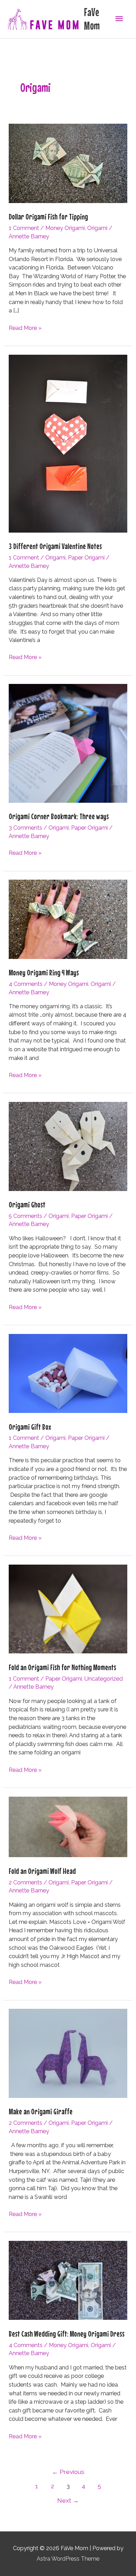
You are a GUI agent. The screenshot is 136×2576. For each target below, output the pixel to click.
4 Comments (26, 984)
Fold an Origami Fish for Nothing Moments (62, 1667)
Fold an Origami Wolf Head (42, 1871)
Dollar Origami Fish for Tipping (48, 217)
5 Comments (25, 1216)
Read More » (25, 329)
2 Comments (25, 1882)
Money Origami (65, 228)
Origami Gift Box (30, 1427)
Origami (97, 228)
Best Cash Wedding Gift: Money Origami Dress (67, 2334)
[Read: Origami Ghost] (68, 1146)
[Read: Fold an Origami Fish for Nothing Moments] (68, 1608)
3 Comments (25, 828)
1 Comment (24, 228)
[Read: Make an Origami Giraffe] (68, 2053)
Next (68, 2501)
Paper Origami (86, 558)
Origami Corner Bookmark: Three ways (59, 816)
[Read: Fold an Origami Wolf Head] (68, 1827)
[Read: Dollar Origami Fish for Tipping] (68, 163)
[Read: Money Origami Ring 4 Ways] (68, 919)
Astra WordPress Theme (68, 2559)
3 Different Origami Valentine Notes (55, 546)
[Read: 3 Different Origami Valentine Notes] (68, 443)
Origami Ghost (27, 1204)
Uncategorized (104, 1679)
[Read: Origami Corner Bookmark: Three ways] (68, 743)
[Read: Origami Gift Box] (68, 1373)
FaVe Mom (92, 19)
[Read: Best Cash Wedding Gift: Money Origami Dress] (68, 2280)
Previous (68, 2472)
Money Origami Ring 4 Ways (44, 972)
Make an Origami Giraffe (41, 2111)
